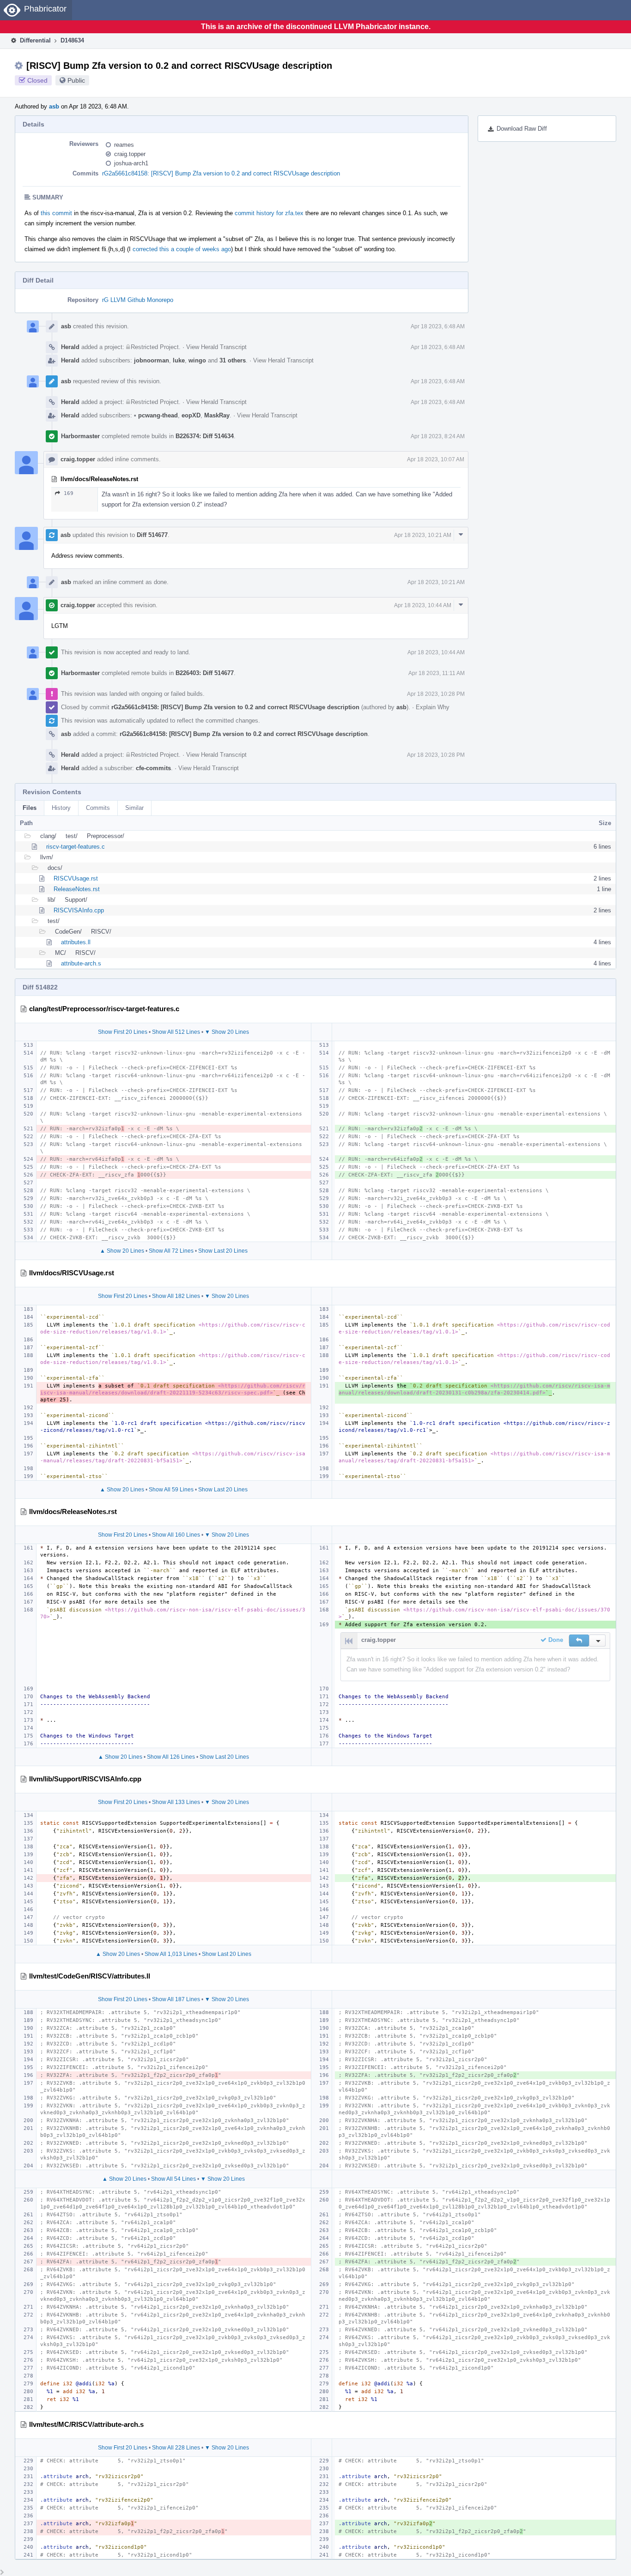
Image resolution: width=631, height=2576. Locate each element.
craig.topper (130, 154)
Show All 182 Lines (176, 1296)
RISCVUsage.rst (76, 878)
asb (54, 106)
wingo (197, 360)
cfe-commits (153, 768)
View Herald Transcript (216, 347)
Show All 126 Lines (171, 1757)
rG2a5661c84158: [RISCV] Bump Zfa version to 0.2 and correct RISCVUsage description (221, 173)
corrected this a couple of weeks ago (182, 249)
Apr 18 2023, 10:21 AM (423, 535)
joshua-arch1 (131, 163)
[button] (579, 1641)
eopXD (191, 415)
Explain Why (433, 707)
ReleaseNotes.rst (77, 889)
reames (124, 145)
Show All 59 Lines (171, 1490)
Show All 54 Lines (173, 2179)
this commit (56, 213)
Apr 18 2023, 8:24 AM (438, 436)
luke (179, 360)
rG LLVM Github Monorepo (138, 300)
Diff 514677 (152, 535)
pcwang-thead (156, 415)
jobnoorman (152, 360)
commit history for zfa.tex (269, 213)
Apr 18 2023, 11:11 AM (437, 673)
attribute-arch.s (81, 963)
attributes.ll (76, 942)
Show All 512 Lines (176, 1032)
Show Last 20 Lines (223, 1251)
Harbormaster (80, 436)
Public (76, 80)
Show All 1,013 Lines (171, 1954)
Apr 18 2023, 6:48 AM (438, 326)
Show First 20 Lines (123, 1032)
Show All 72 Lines (171, 1251)
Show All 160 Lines (176, 1535)
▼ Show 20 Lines (227, 1032)
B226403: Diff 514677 (205, 673)
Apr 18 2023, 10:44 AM (423, 605)
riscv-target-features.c (76, 847)
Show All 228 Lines (176, 2448)
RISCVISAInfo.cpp (79, 910)
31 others (233, 360)
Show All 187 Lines (176, 1999)
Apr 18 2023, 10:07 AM (436, 459)
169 (69, 493)
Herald (70, 347)
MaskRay (217, 415)
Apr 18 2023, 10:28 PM (436, 694)
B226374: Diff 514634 (205, 436)
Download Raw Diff (522, 129)
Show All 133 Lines (176, 1802)
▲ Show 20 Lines (122, 1251)
